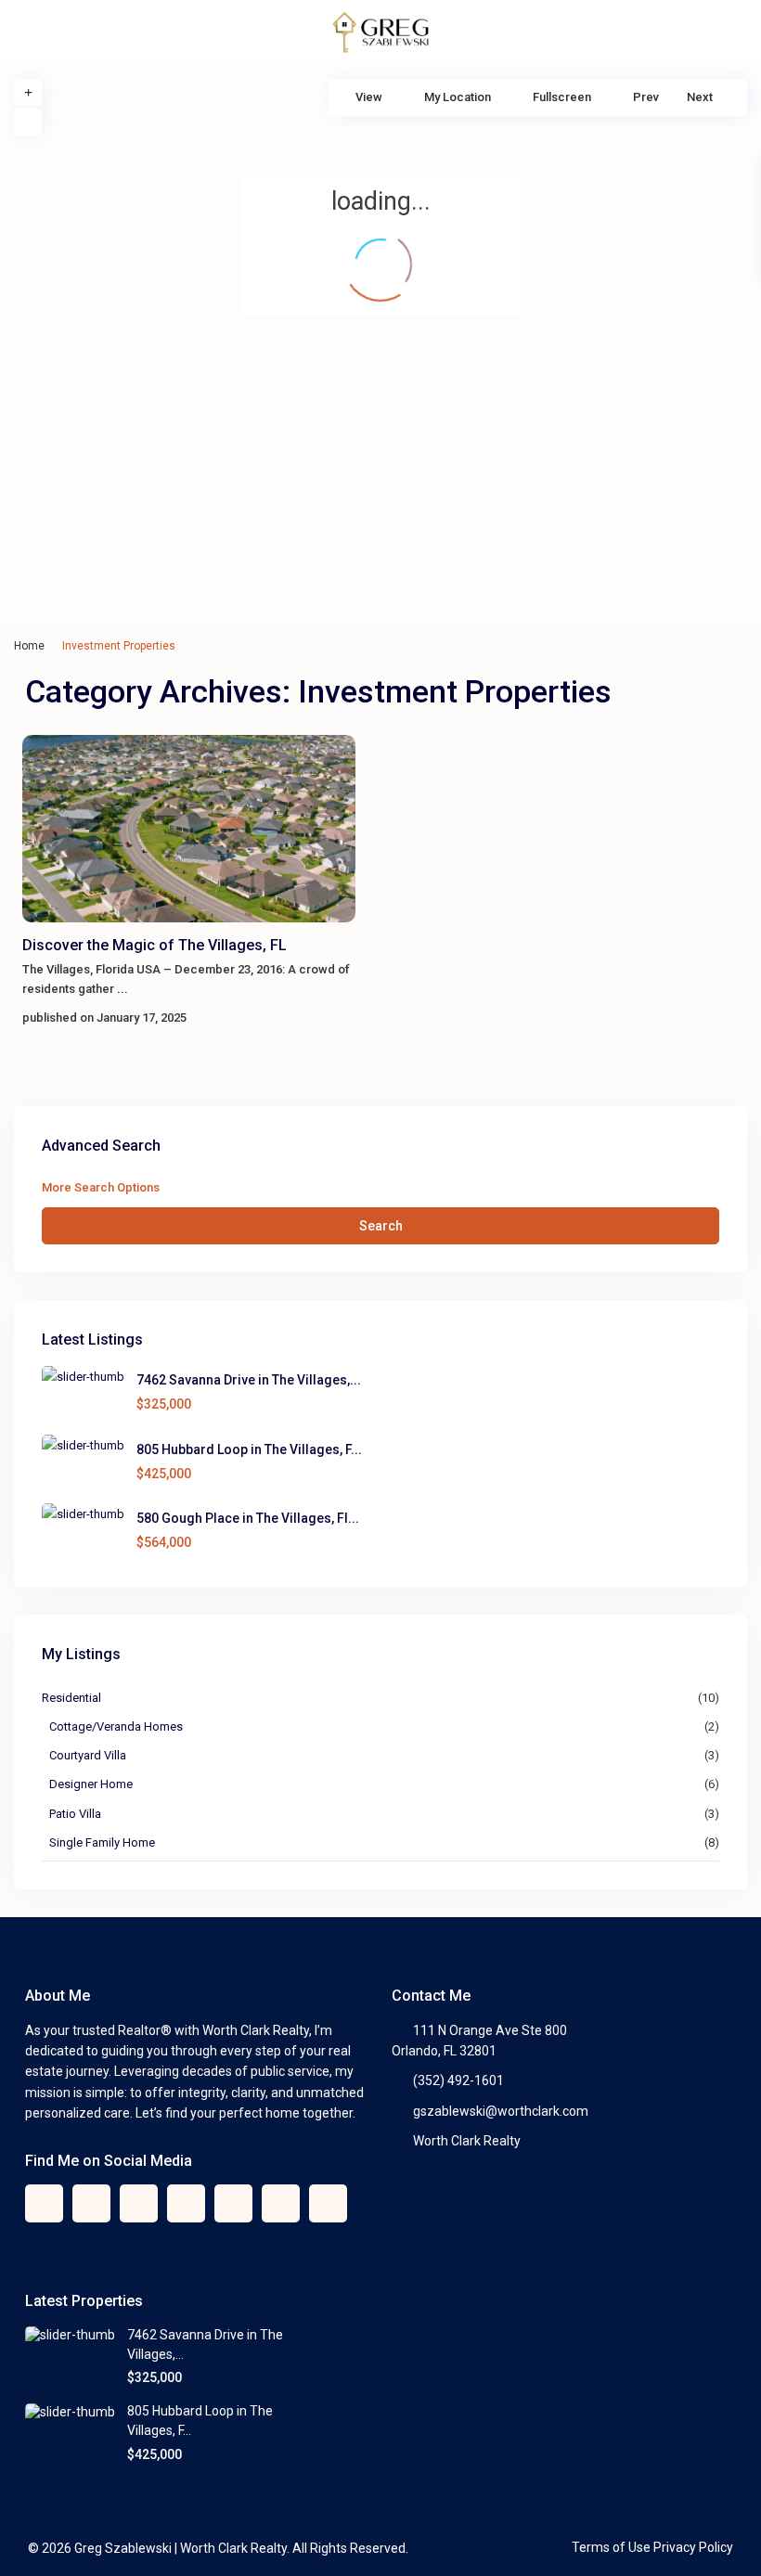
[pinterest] (233, 2203)
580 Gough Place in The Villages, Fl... (248, 1518)
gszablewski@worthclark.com (501, 2111)
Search (381, 1226)
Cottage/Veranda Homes (116, 1726)
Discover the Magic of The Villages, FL (155, 945)
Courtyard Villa (88, 1755)
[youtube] (281, 2203)
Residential (71, 1698)
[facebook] (44, 2203)
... (123, 989)
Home (29, 646)
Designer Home (91, 1784)
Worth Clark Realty (467, 2141)
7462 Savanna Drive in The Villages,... (249, 1380)
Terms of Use (611, 2547)
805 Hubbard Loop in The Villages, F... (249, 1449)
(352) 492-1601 (458, 2080)
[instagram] (328, 2203)
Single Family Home (102, 1842)
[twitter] (91, 2203)
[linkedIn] (186, 2203)
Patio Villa (75, 1814)
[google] (139, 2203)
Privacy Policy (693, 2547)
